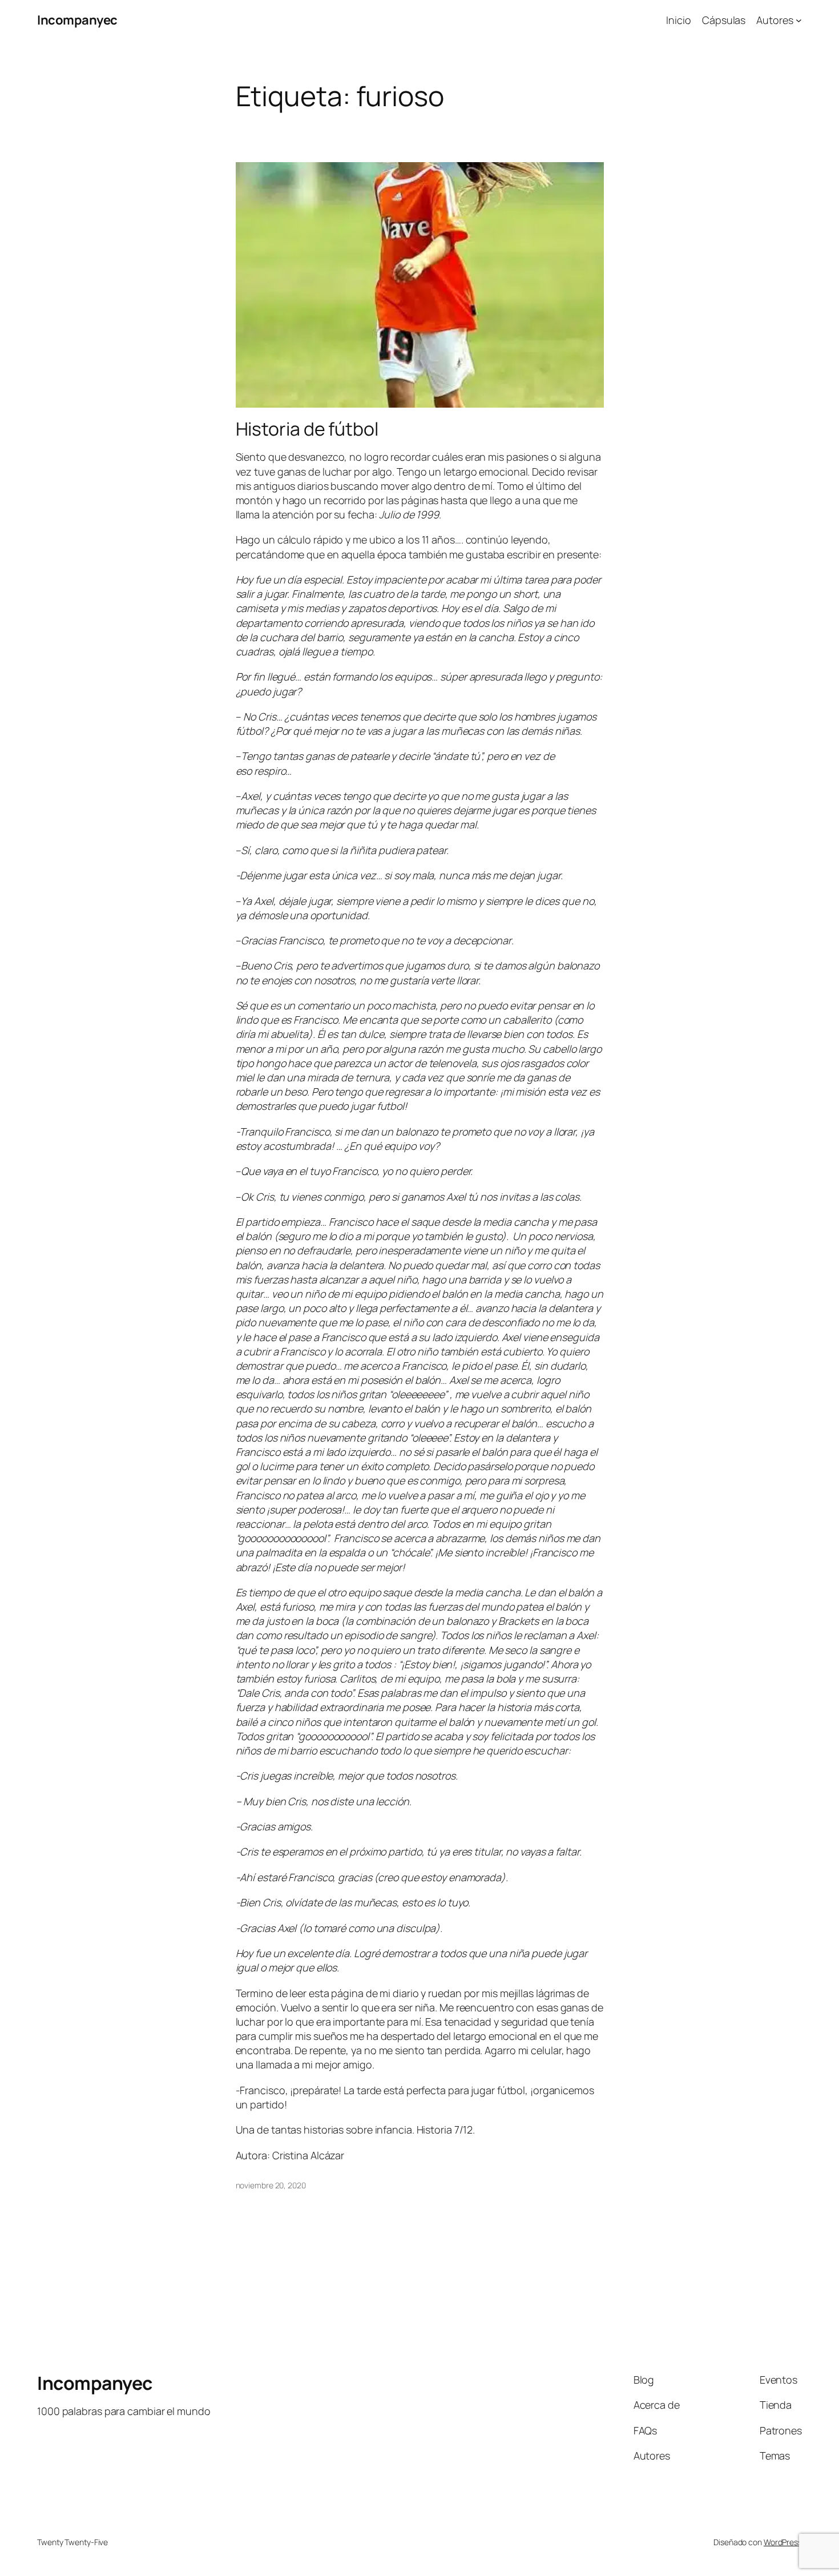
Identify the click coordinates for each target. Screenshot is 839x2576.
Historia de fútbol (307, 429)
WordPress (783, 2542)
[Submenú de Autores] (799, 20)
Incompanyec (77, 20)
